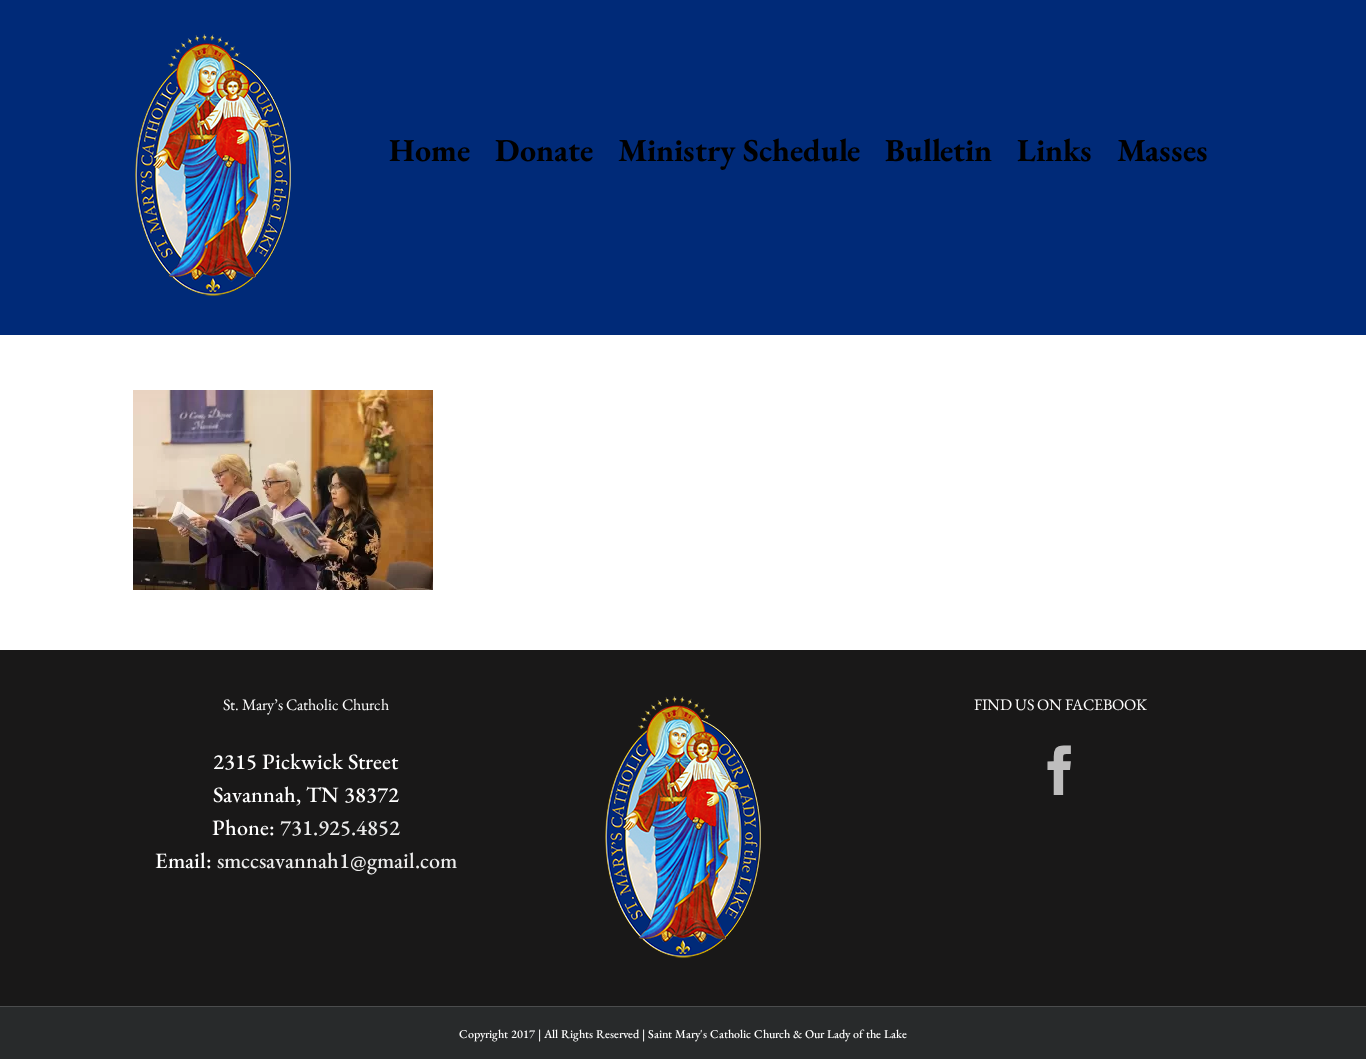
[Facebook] (1060, 770)
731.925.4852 (340, 827)
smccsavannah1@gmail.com (337, 860)
